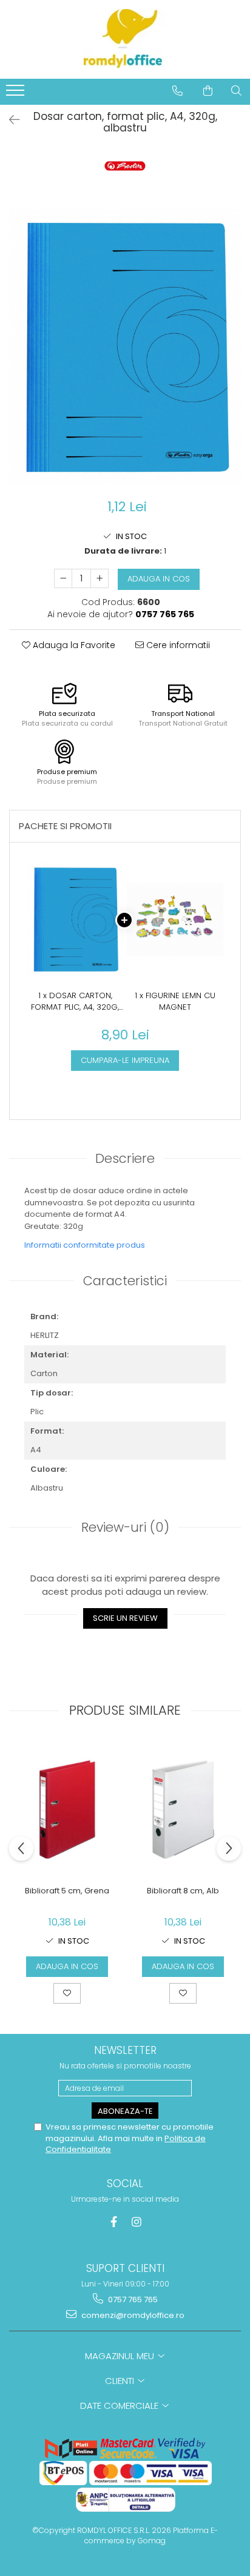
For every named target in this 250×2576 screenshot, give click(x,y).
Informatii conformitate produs (85, 1245)
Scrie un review (125, 1618)
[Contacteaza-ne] (177, 91)
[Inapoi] (9, 120)
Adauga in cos (159, 579)
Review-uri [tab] (125, 1527)
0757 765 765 (132, 2300)
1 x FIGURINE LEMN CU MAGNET (175, 1002)
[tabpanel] (125, 347)
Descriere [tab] (125, 1158)
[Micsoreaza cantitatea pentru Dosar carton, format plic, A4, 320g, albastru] (63, 578)
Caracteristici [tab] (125, 1281)
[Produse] (17, 94)
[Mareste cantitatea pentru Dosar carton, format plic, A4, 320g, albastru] (100, 578)
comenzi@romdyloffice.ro (132, 2315)
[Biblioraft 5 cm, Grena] (67, 1809)
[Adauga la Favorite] (67, 1993)
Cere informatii (177, 645)
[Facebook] (114, 2222)
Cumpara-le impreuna (125, 1060)
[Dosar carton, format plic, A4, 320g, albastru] (125, 347)
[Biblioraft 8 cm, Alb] (183, 1809)
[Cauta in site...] (236, 91)
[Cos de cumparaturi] (208, 91)
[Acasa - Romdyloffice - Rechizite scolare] (125, 39)
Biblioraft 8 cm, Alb (183, 1891)
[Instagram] (137, 2222)
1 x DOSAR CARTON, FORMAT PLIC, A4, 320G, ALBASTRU (75, 1002)
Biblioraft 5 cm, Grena (67, 1891)
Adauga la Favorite (73, 645)
